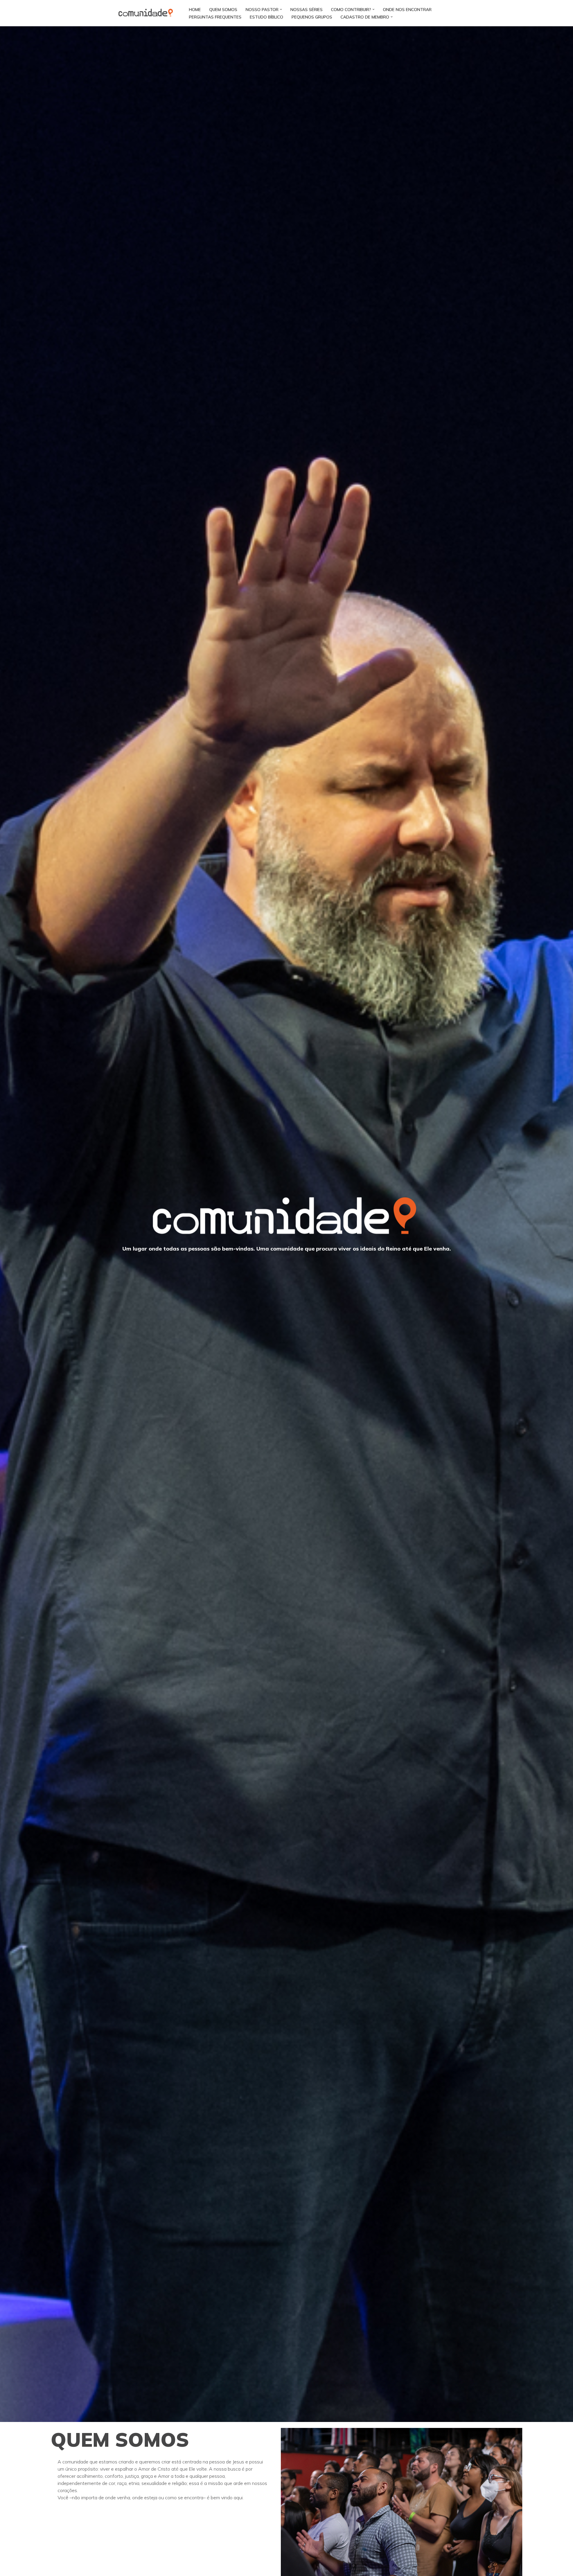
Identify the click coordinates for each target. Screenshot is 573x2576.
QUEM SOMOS (223, 9)
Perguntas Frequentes (215, 17)
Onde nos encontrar (407, 9)
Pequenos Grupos (312, 17)
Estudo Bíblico (267, 17)
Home (195, 9)
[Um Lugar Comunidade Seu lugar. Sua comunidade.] (148, 13)
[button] (281, 9)
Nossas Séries (306, 9)
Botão (450, 13)
